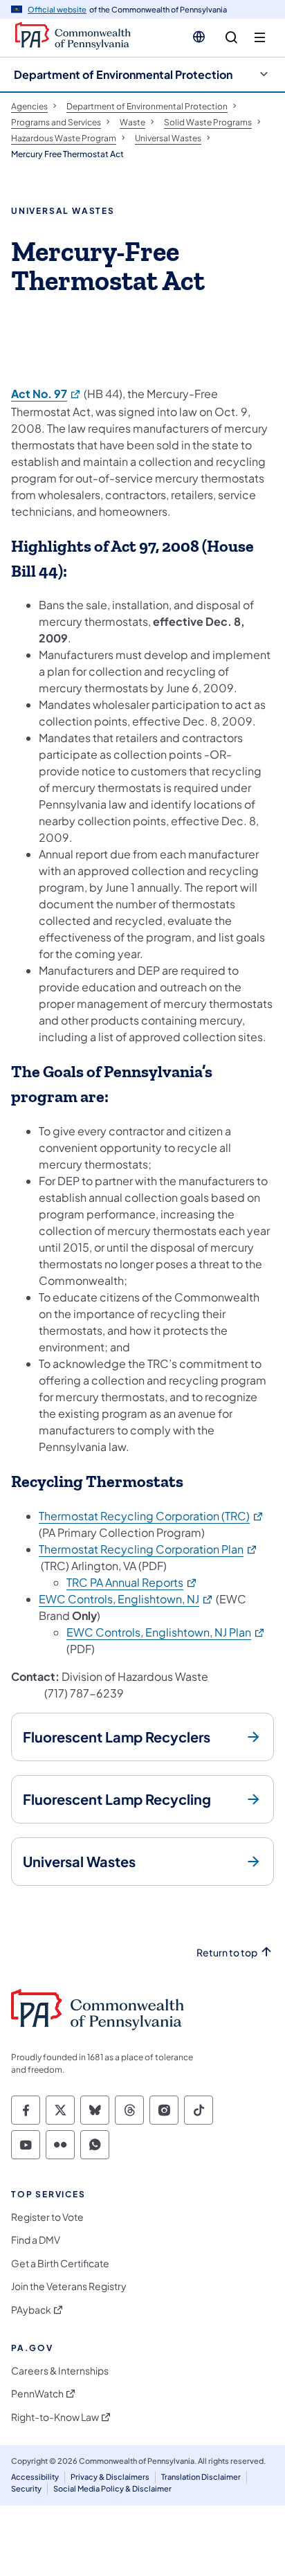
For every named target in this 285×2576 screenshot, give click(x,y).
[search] (231, 38)
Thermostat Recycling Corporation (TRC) (151, 1516)
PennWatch (37, 2394)
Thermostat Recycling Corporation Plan (148, 1549)
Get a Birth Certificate (60, 2263)
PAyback (31, 2310)
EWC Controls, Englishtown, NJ (126, 1599)
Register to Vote (47, 2217)
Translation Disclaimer (201, 2477)
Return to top (227, 1953)
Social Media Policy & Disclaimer (112, 2488)
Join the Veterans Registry (69, 2286)
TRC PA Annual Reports (132, 1582)
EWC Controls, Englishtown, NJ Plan (166, 1632)
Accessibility (35, 2477)
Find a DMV (36, 2240)
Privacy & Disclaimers (110, 2477)
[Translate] (199, 37)
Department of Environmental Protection (123, 74)
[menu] (260, 38)
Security (26, 2488)
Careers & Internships (60, 2371)
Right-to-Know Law (55, 2417)
